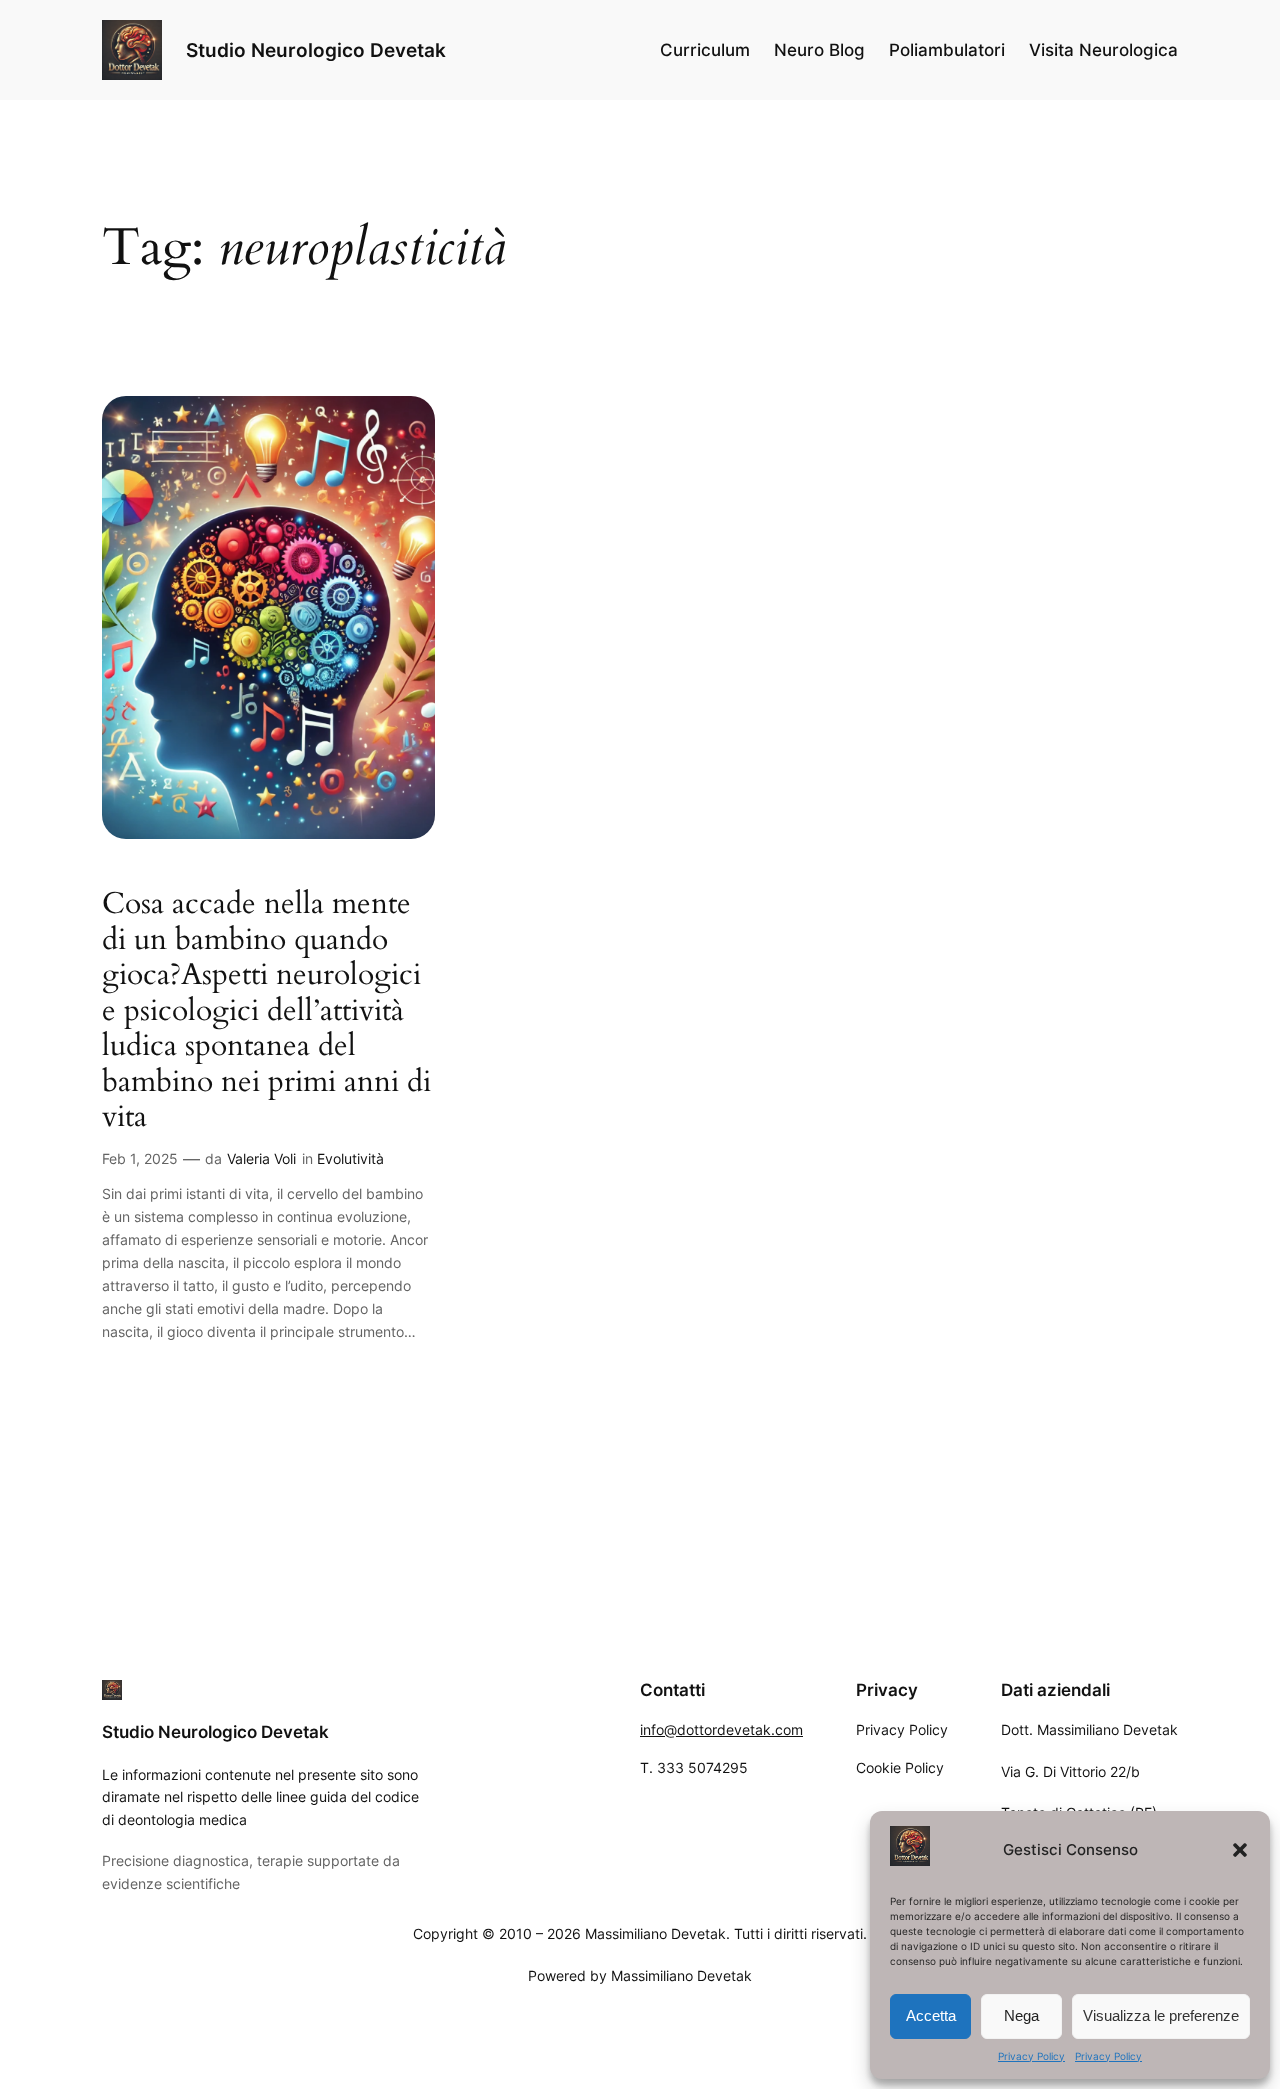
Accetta (931, 2015)
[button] (1240, 1850)
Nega (1021, 2015)
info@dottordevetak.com (721, 1729)
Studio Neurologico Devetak (316, 50)
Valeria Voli (261, 1158)
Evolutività (350, 1158)
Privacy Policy (1031, 2056)
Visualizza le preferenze (1161, 2015)
